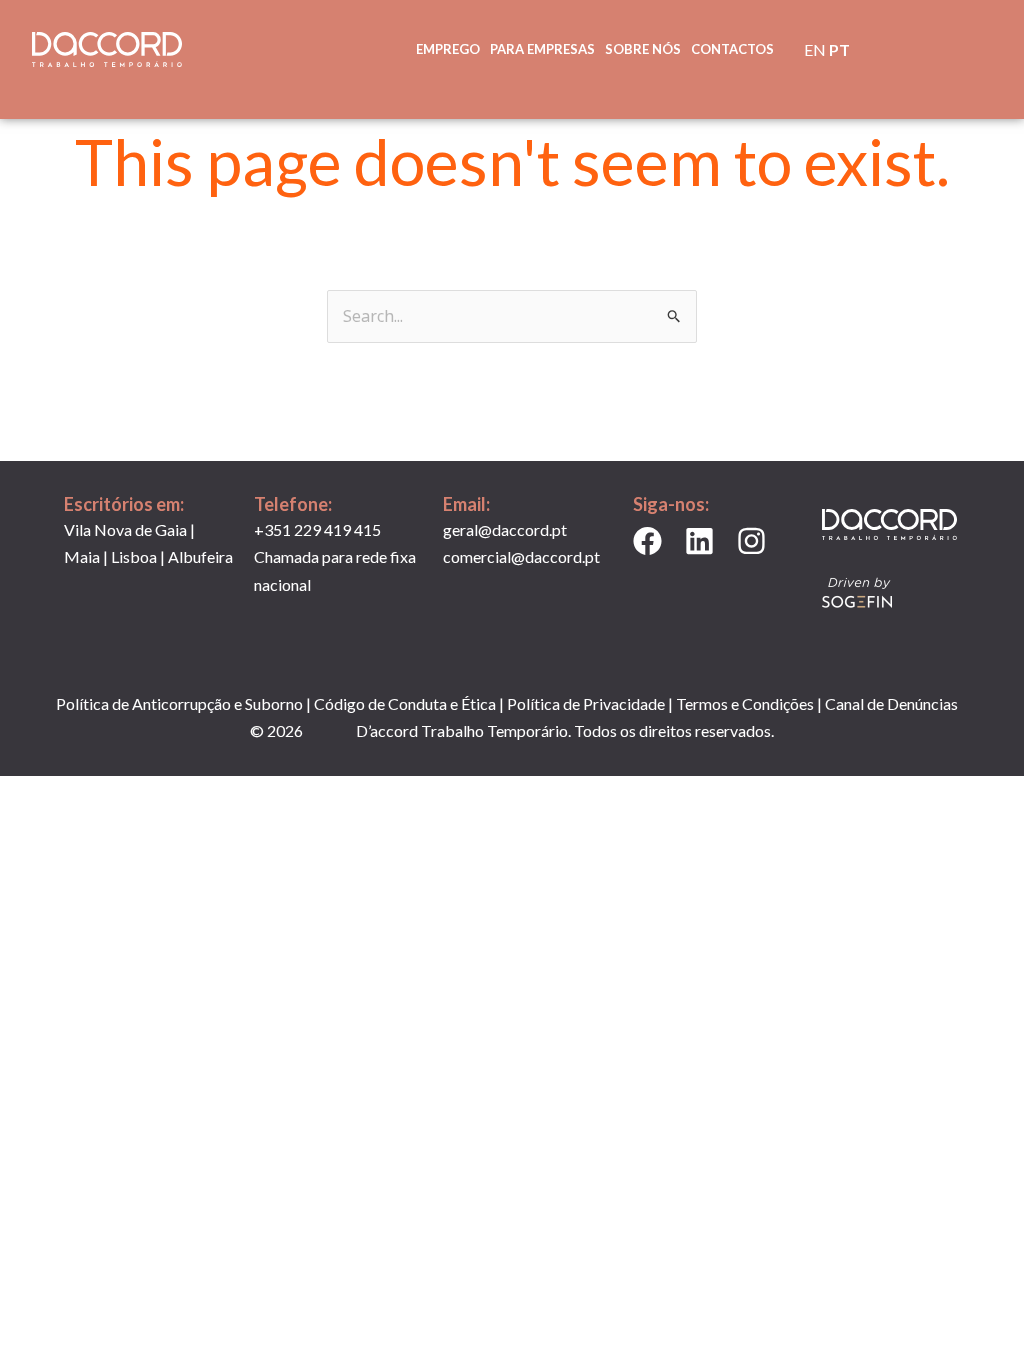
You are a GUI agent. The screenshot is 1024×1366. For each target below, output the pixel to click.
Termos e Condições (745, 703)
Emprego (448, 49)
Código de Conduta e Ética (405, 703)
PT (839, 49)
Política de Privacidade (586, 703)
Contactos (732, 49)
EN (815, 49)
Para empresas (542, 49)
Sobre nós (643, 49)
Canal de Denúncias (891, 703)
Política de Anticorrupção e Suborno (179, 703)
